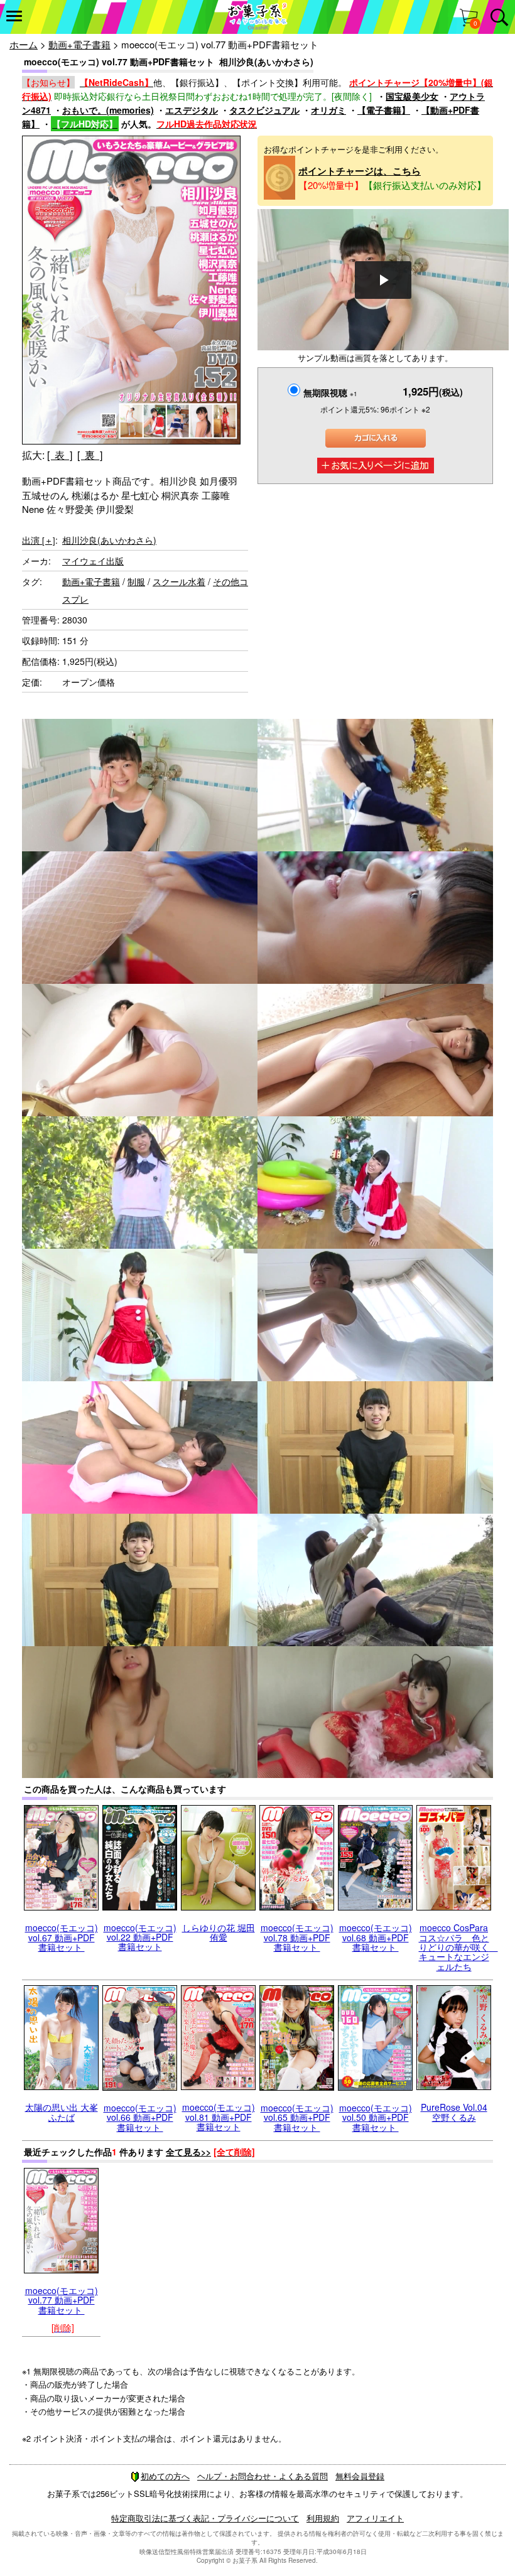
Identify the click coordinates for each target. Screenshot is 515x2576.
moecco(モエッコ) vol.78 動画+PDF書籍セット (297, 1937)
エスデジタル (192, 110)
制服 (136, 581)
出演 (39, 540)
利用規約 (323, 2518)
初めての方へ (165, 2476)
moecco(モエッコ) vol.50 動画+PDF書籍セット (376, 2117)
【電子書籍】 (384, 110)
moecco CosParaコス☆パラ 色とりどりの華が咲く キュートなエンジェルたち (458, 1947)
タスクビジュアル (264, 110)
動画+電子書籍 (79, 44)
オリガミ (328, 110)
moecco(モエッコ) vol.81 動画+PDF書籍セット (219, 2117)
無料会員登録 (360, 2476)
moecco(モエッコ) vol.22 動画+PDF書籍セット (140, 1937)
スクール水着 (179, 581)
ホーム (24, 44)
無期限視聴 (330, 392)
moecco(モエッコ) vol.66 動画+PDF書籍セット (140, 2117)
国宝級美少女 (412, 96)
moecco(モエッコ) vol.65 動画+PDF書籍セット (297, 2117)
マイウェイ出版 (93, 561)
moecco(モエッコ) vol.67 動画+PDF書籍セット (62, 1937)
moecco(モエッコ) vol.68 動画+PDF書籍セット (376, 1937)
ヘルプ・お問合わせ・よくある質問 (263, 2476)
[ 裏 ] (90, 455)
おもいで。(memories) (108, 110)
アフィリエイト (375, 2518)
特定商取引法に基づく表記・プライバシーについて (205, 2518)
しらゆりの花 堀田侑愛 (219, 1932)
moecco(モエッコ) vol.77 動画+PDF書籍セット (62, 2300)
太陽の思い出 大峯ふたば (62, 2112)
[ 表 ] (60, 455)
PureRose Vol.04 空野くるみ (454, 2112)
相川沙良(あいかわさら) (109, 540)
